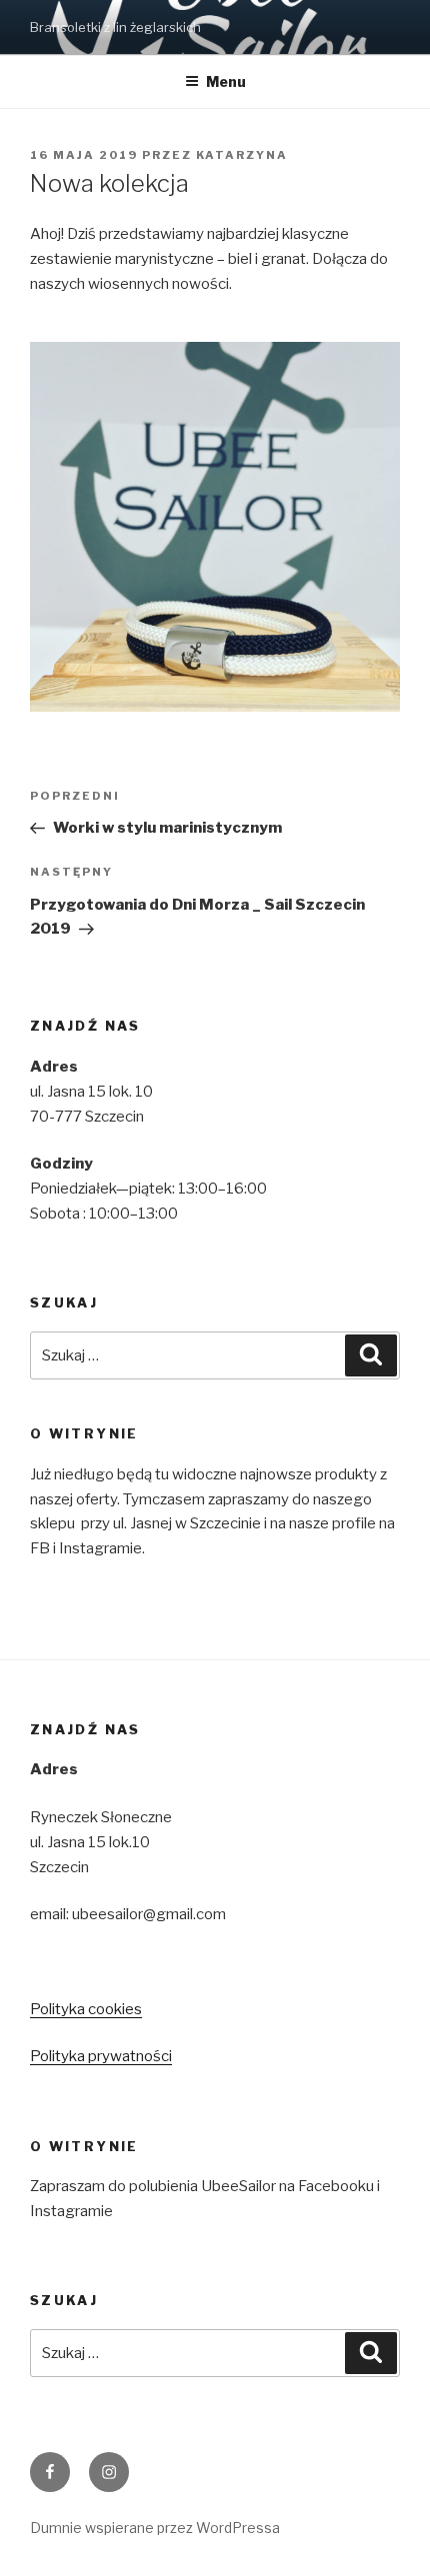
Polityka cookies (86, 2009)
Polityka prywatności (101, 2056)
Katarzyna (242, 155)
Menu (226, 81)
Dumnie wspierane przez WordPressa (155, 2528)
